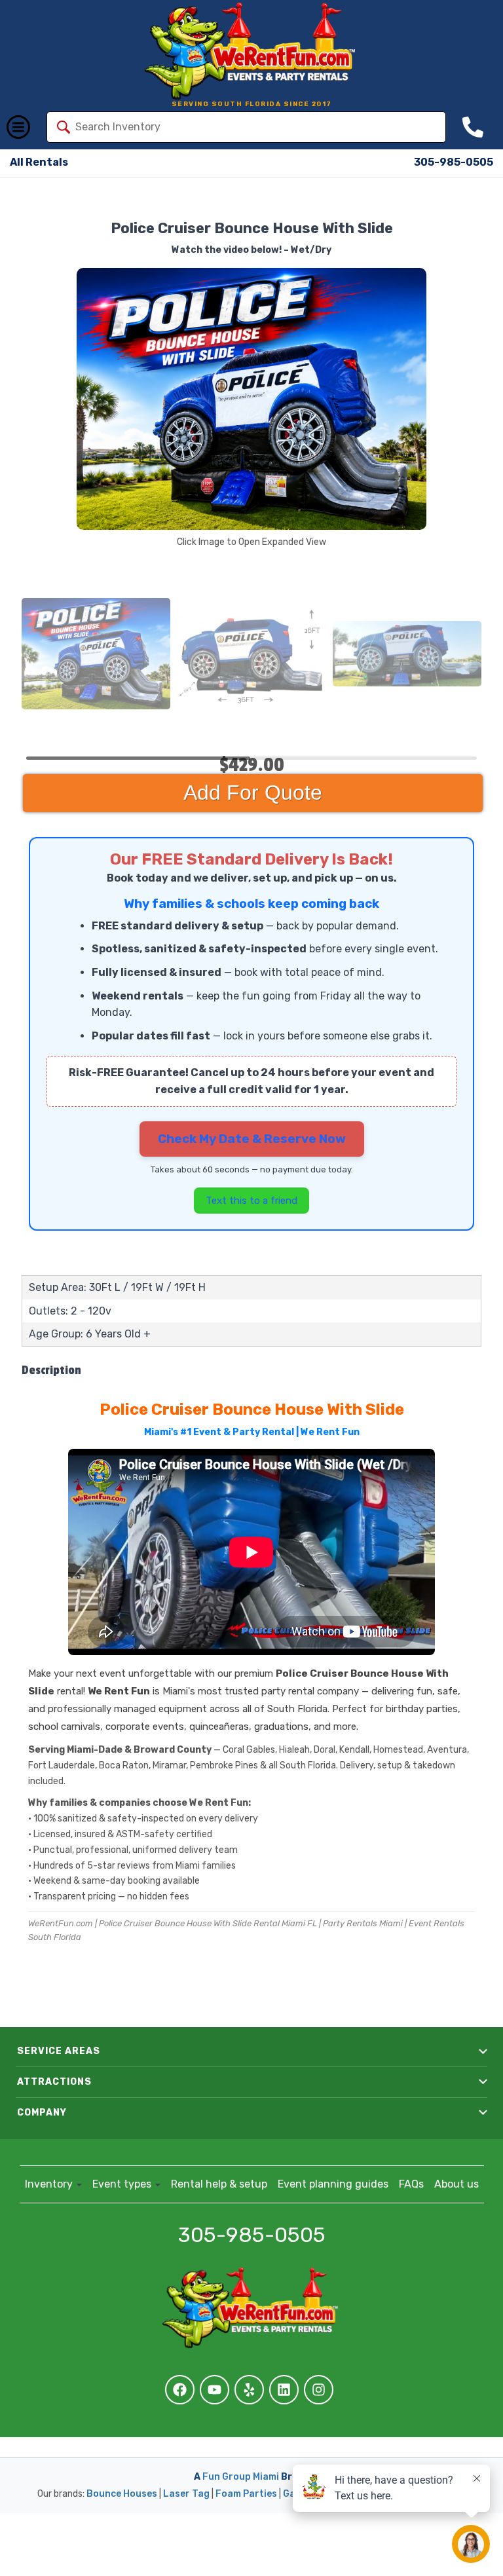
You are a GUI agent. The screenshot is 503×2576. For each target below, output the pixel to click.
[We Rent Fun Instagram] (319, 2390)
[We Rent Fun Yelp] (249, 2390)
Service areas (59, 2051)
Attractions (54, 2082)
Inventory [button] (50, 2184)
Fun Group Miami (241, 2477)
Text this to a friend (251, 1201)
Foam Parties (246, 2494)
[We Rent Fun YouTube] (214, 2390)
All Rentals (39, 162)
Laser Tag (186, 2494)
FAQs (411, 2184)
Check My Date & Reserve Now (252, 1139)
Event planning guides (333, 2184)
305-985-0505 (454, 162)
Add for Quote (253, 793)
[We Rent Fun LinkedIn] (284, 2390)
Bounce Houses (122, 2494)
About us (456, 2184)
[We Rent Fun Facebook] (180, 2390)
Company (42, 2113)
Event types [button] (123, 2184)
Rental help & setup (219, 2184)
